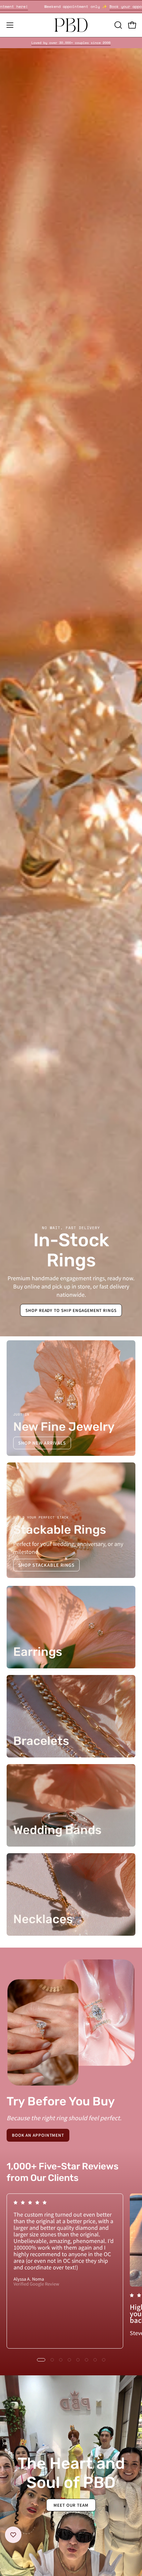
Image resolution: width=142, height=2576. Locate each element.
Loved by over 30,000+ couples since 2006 (71, 43)
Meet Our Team (71, 2505)
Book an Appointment (38, 2135)
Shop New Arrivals (42, 1443)
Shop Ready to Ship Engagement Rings (71, 1310)
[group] (71, 43)
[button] (118, 25)
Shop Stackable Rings (46, 1565)
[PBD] (71, 25)
